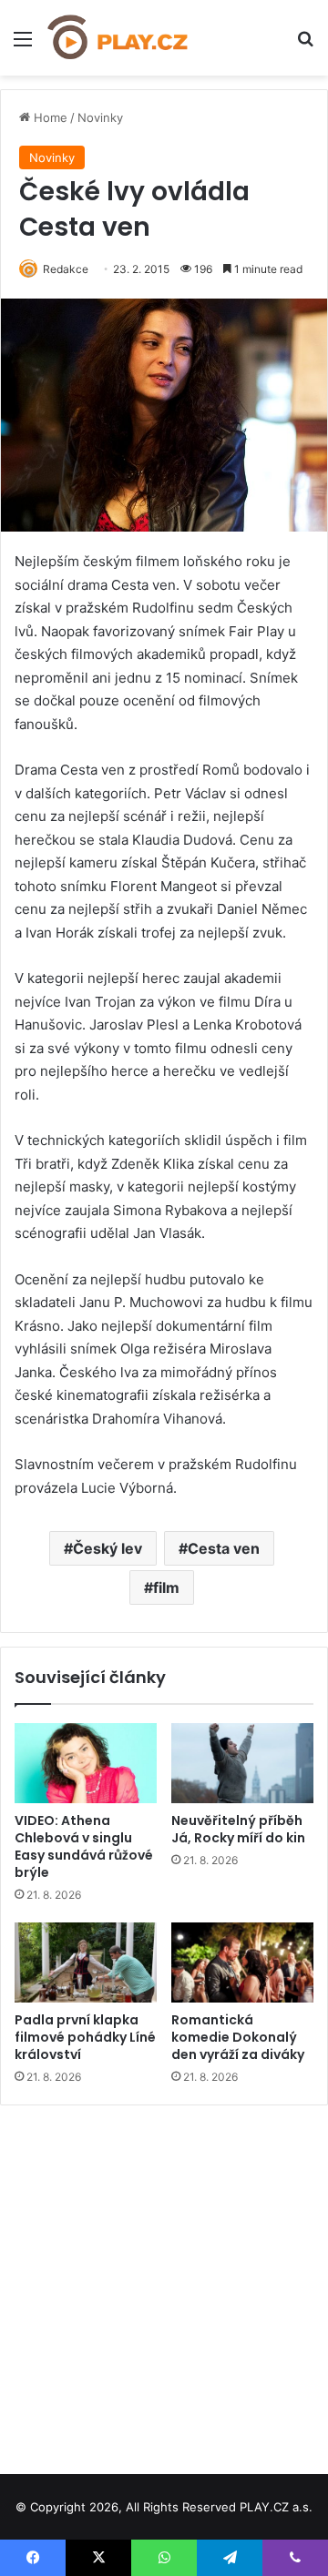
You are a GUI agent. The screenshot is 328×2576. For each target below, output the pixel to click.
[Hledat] (305, 45)
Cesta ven (224, 1548)
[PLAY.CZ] (118, 38)
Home (49, 117)
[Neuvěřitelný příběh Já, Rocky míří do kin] (242, 1763)
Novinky (100, 117)
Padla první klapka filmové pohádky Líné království (85, 2037)
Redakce (66, 269)
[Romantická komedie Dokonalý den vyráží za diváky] (242, 1962)
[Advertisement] (164, 2283)
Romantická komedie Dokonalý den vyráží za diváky (238, 2037)
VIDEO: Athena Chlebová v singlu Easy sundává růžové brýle (84, 1846)
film (166, 1587)
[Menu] (23, 45)
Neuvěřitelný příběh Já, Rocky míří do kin (238, 1829)
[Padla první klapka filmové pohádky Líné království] (86, 1962)
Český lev (108, 1548)
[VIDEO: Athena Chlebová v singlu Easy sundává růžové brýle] (86, 1763)
